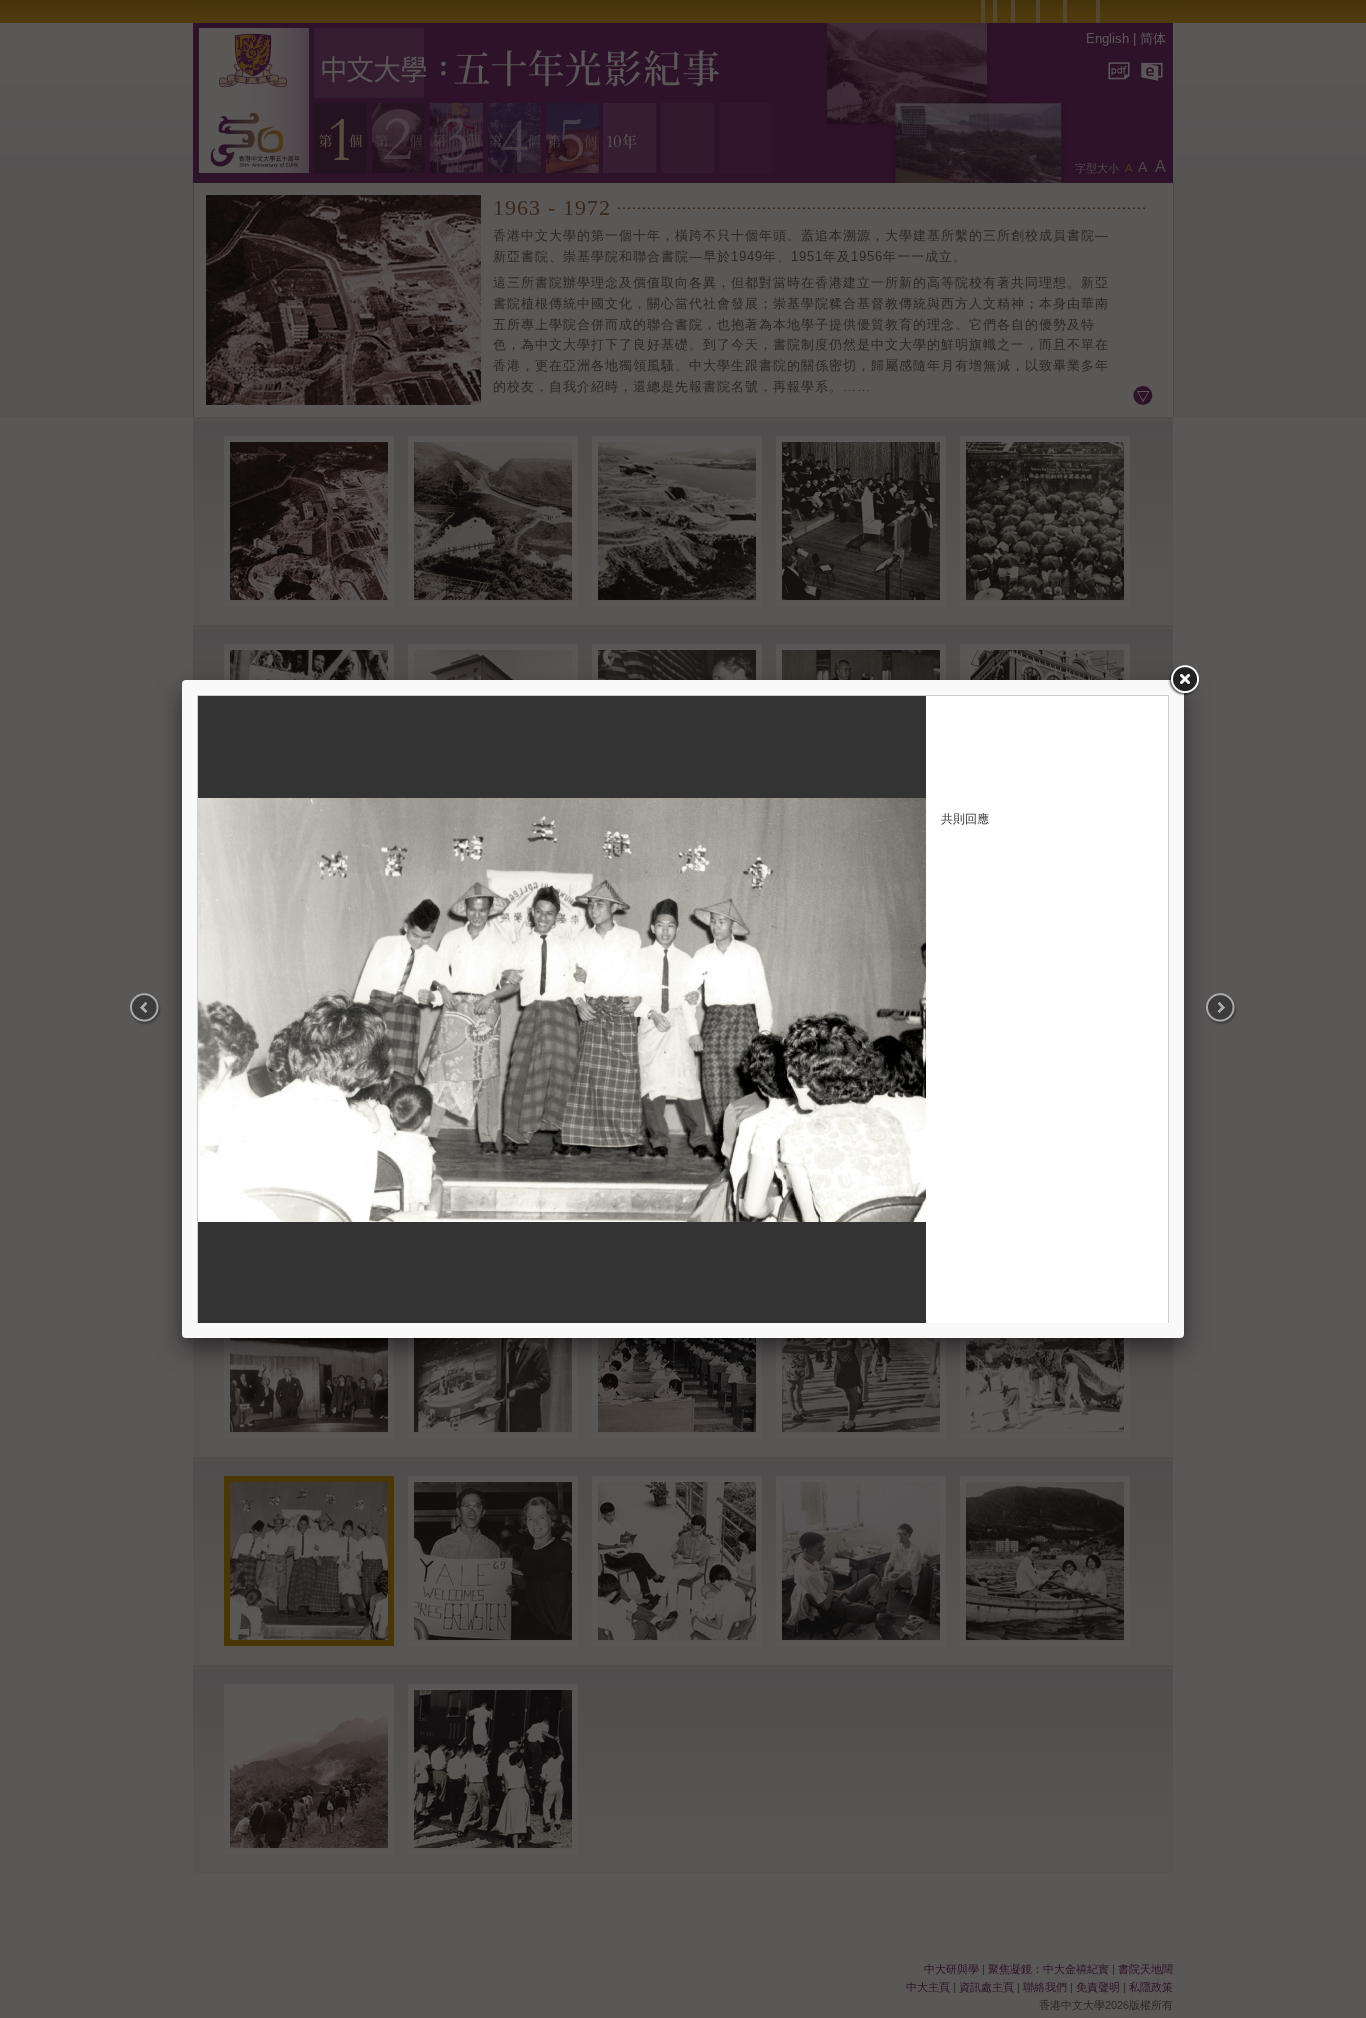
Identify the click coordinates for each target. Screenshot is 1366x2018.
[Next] (1209, 1009)
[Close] (1184, 680)
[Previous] (157, 1009)
